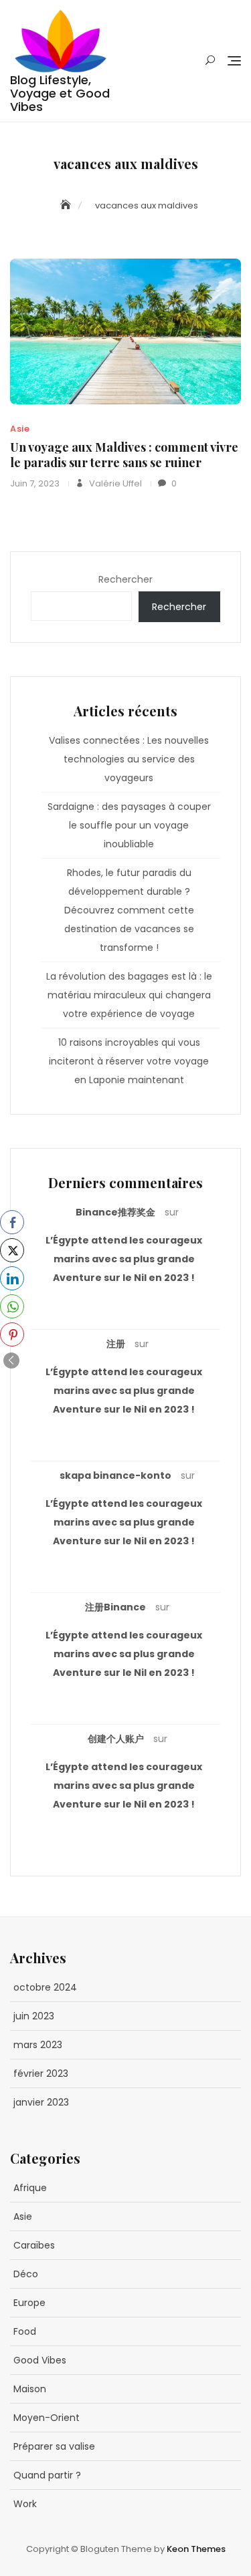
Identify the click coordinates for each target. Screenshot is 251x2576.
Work (25, 2504)
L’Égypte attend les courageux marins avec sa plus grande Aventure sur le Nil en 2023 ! (124, 1259)
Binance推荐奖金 (115, 1212)
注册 (116, 1344)
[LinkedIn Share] (12, 1278)
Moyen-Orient (47, 2418)
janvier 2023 (41, 2102)
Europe (29, 2303)
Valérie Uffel (114, 483)
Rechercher (125, 579)
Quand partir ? (47, 2475)
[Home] (67, 205)
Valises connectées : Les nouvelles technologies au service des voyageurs (129, 759)
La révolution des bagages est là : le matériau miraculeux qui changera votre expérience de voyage (129, 995)
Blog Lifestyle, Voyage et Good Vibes (60, 93)
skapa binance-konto (115, 1475)
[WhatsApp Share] (12, 1306)
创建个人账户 (116, 1739)
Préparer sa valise (54, 2446)
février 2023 (41, 2073)
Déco (26, 2274)
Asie (20, 429)
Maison (30, 2389)
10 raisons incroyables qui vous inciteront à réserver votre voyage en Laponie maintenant (129, 1061)
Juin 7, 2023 (35, 483)
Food (25, 2331)
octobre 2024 (45, 1987)
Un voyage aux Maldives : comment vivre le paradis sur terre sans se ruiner (124, 455)
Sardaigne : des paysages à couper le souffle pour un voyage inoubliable (129, 825)
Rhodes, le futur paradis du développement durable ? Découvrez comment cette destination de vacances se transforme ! (129, 910)
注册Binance (115, 1607)
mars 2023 (38, 2045)
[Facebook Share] (12, 1222)
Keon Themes (196, 2549)
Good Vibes (40, 2360)
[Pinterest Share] (12, 1334)
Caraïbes (34, 2245)
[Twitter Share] (12, 1250)
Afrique (30, 2188)
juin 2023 (34, 2016)
